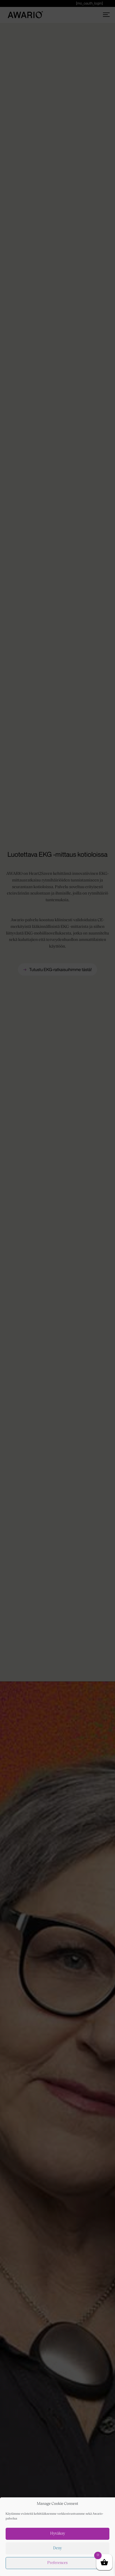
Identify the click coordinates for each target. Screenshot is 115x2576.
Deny (57, 2548)
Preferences (57, 2563)
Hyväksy (58, 2534)
